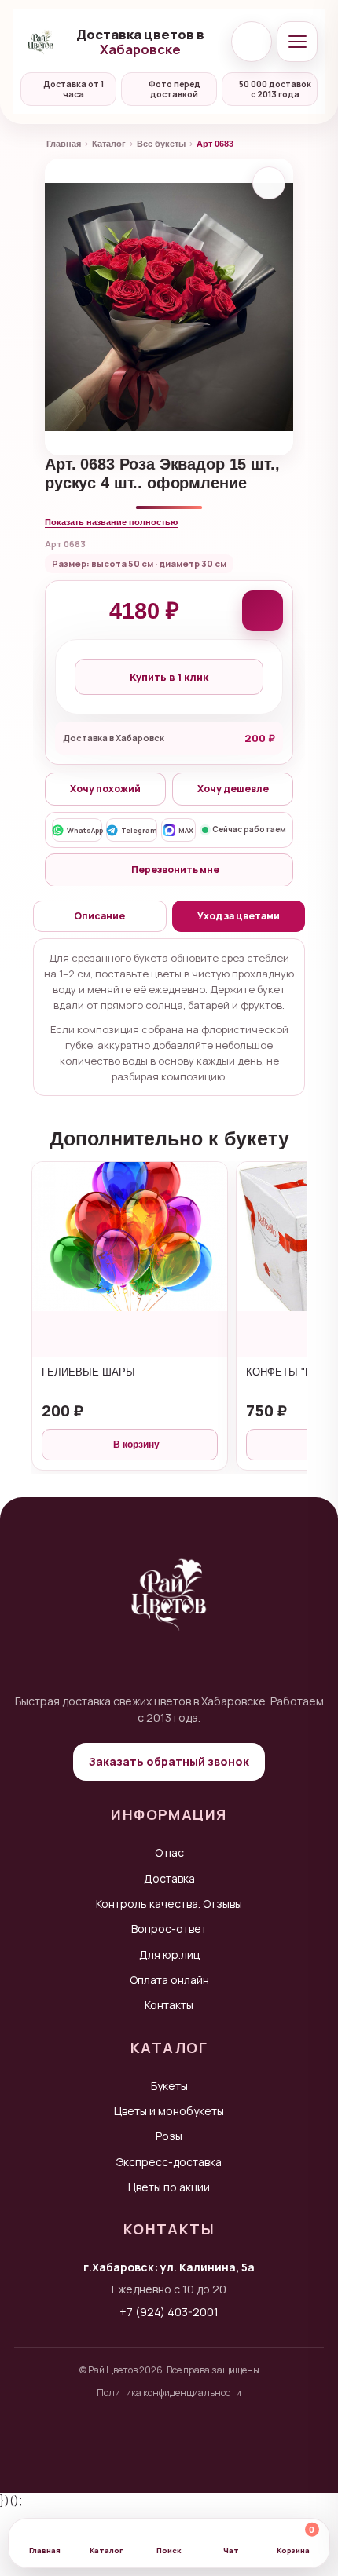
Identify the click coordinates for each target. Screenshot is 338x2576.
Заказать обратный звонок (169, 1761)
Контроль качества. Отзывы (169, 1904)
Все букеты (161, 144)
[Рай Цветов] (41, 42)
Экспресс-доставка (169, 2162)
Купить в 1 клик (169, 677)
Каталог (109, 144)
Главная (64, 144)
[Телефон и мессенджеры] (252, 42)
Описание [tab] (99, 916)
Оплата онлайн (169, 1980)
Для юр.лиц (169, 1955)
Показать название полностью (111, 522)
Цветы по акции (169, 2187)
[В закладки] (269, 183)
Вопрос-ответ (169, 1929)
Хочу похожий (105, 789)
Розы (169, 2136)
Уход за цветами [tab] (239, 916)
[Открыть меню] (297, 42)
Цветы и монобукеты (169, 2111)
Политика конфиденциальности (169, 2393)
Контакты (169, 2005)
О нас (169, 1853)
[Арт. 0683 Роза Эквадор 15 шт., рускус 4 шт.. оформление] (169, 307)
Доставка (169, 1878)
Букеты (169, 2086)
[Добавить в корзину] (263, 611)
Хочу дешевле (233, 789)
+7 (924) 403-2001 (169, 2312)
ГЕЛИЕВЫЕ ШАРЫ (88, 1372)
